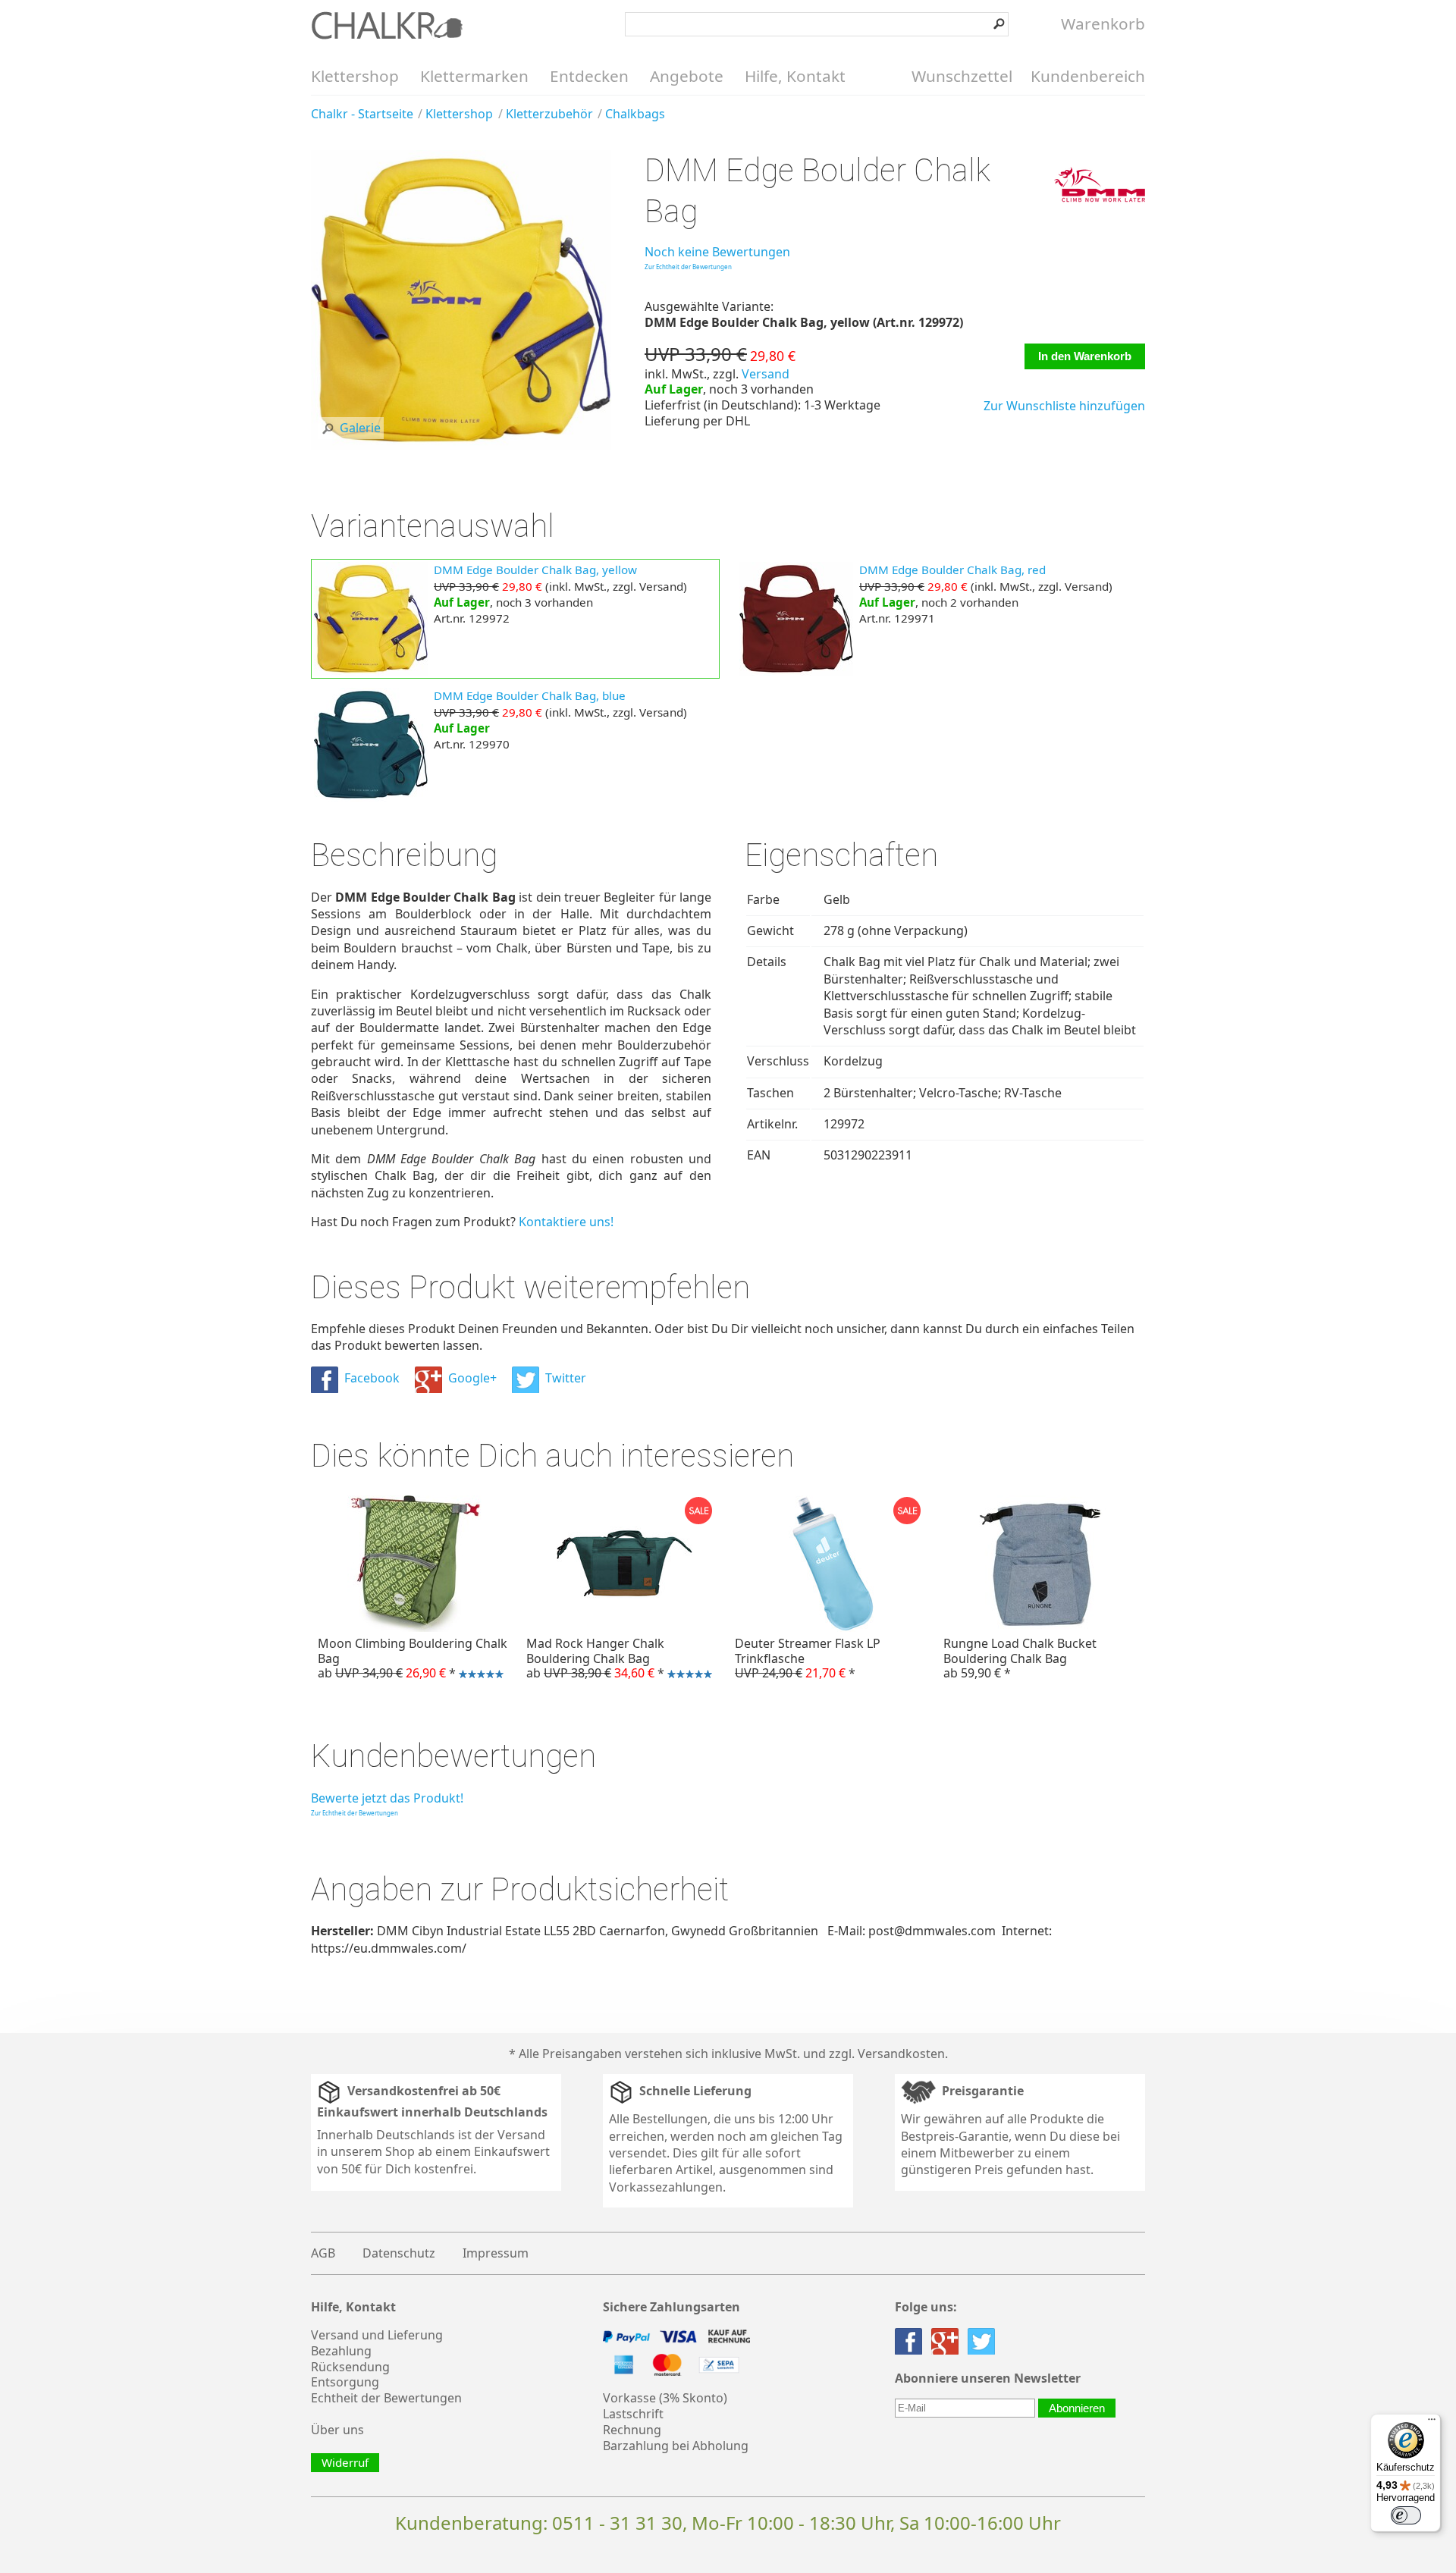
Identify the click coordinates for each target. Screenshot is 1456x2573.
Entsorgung (345, 2382)
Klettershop (355, 76)
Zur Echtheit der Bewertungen (688, 267)
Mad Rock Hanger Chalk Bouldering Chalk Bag (593, 1660)
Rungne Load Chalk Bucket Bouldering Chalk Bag (1020, 1658)
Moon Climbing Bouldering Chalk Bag (409, 1660)
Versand (766, 374)
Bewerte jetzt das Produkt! (387, 1798)
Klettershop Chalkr (387, 25)
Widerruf (345, 2462)
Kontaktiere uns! (566, 1222)
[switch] (1406, 2515)
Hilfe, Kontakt (795, 76)
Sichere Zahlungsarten (672, 2307)
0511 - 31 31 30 (617, 2523)
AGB (323, 2253)
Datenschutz (399, 2253)
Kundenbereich (1088, 76)
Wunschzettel (962, 76)
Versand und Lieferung (377, 2335)
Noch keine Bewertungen (717, 252)
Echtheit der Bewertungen (386, 2398)
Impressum (496, 2253)
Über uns (337, 2430)
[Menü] (1432, 2423)
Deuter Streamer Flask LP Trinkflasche (808, 1658)
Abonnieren (1077, 2408)
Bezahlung (341, 2351)
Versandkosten (901, 2054)
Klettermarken (474, 76)
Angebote (687, 76)
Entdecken (589, 76)
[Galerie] (461, 446)
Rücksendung (350, 2367)
